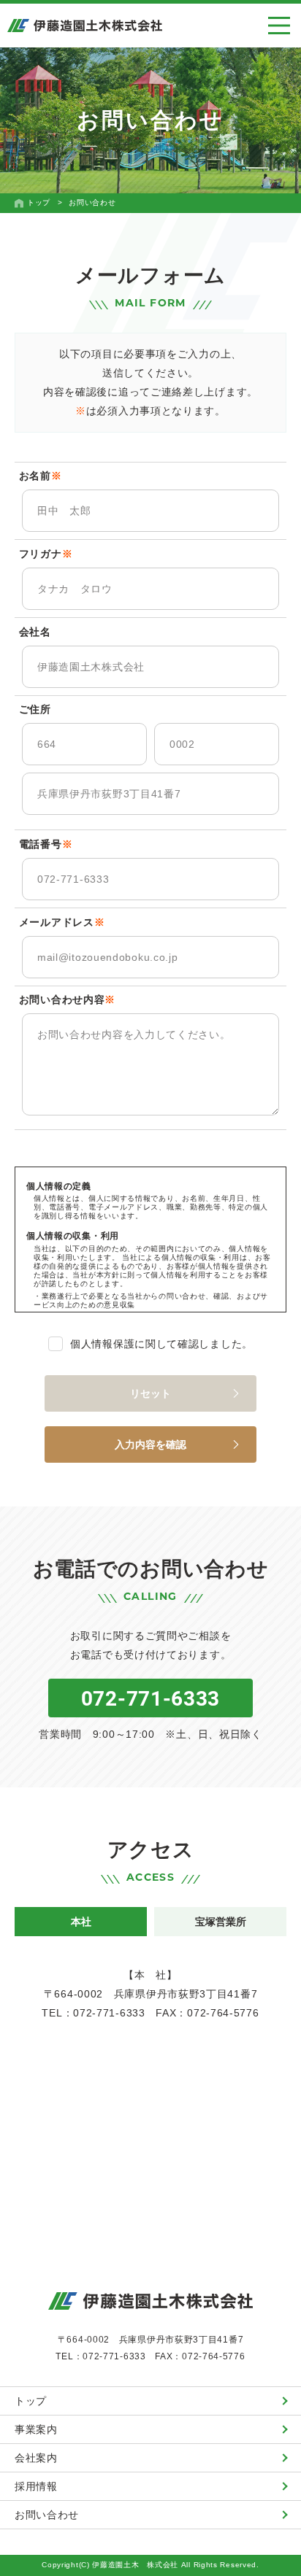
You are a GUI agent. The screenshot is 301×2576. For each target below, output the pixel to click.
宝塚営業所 (221, 1922)
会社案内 (36, 2458)
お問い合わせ (47, 2515)
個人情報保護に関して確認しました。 (161, 1344)
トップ (31, 2401)
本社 (81, 1922)
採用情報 (36, 2486)
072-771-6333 (150, 1698)
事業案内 (36, 2429)
